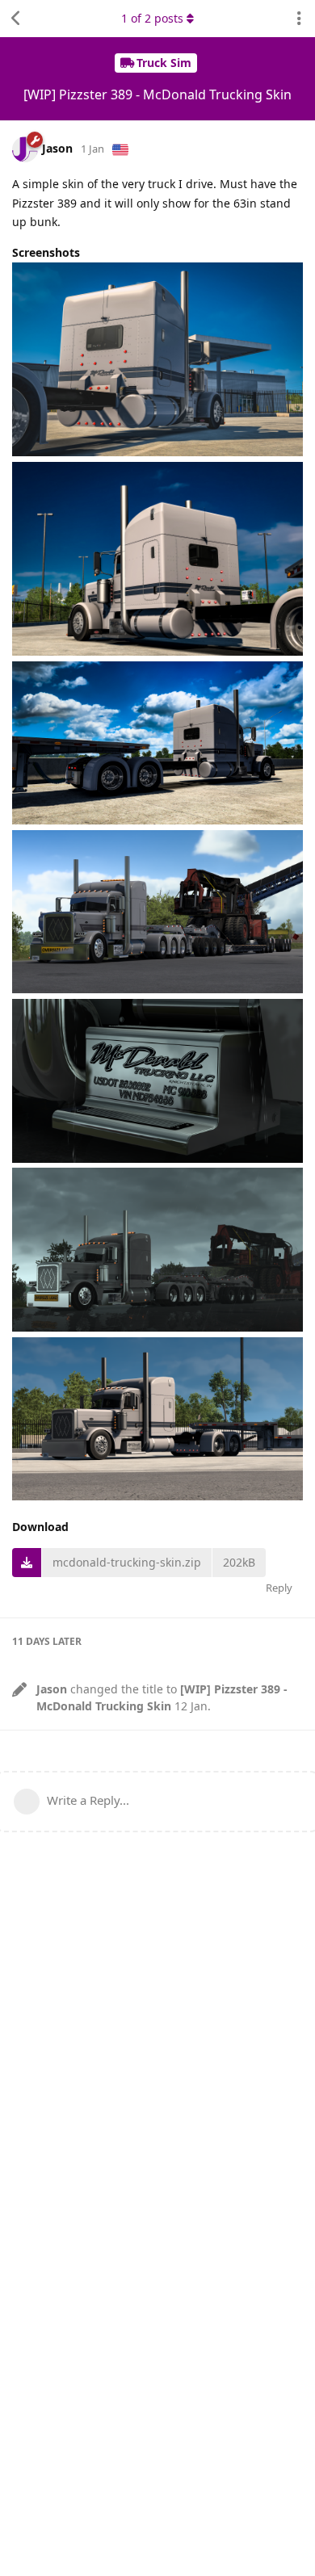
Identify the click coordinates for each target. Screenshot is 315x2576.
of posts (152, 18)
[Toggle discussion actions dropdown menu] (299, 19)
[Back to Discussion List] (16, 19)
